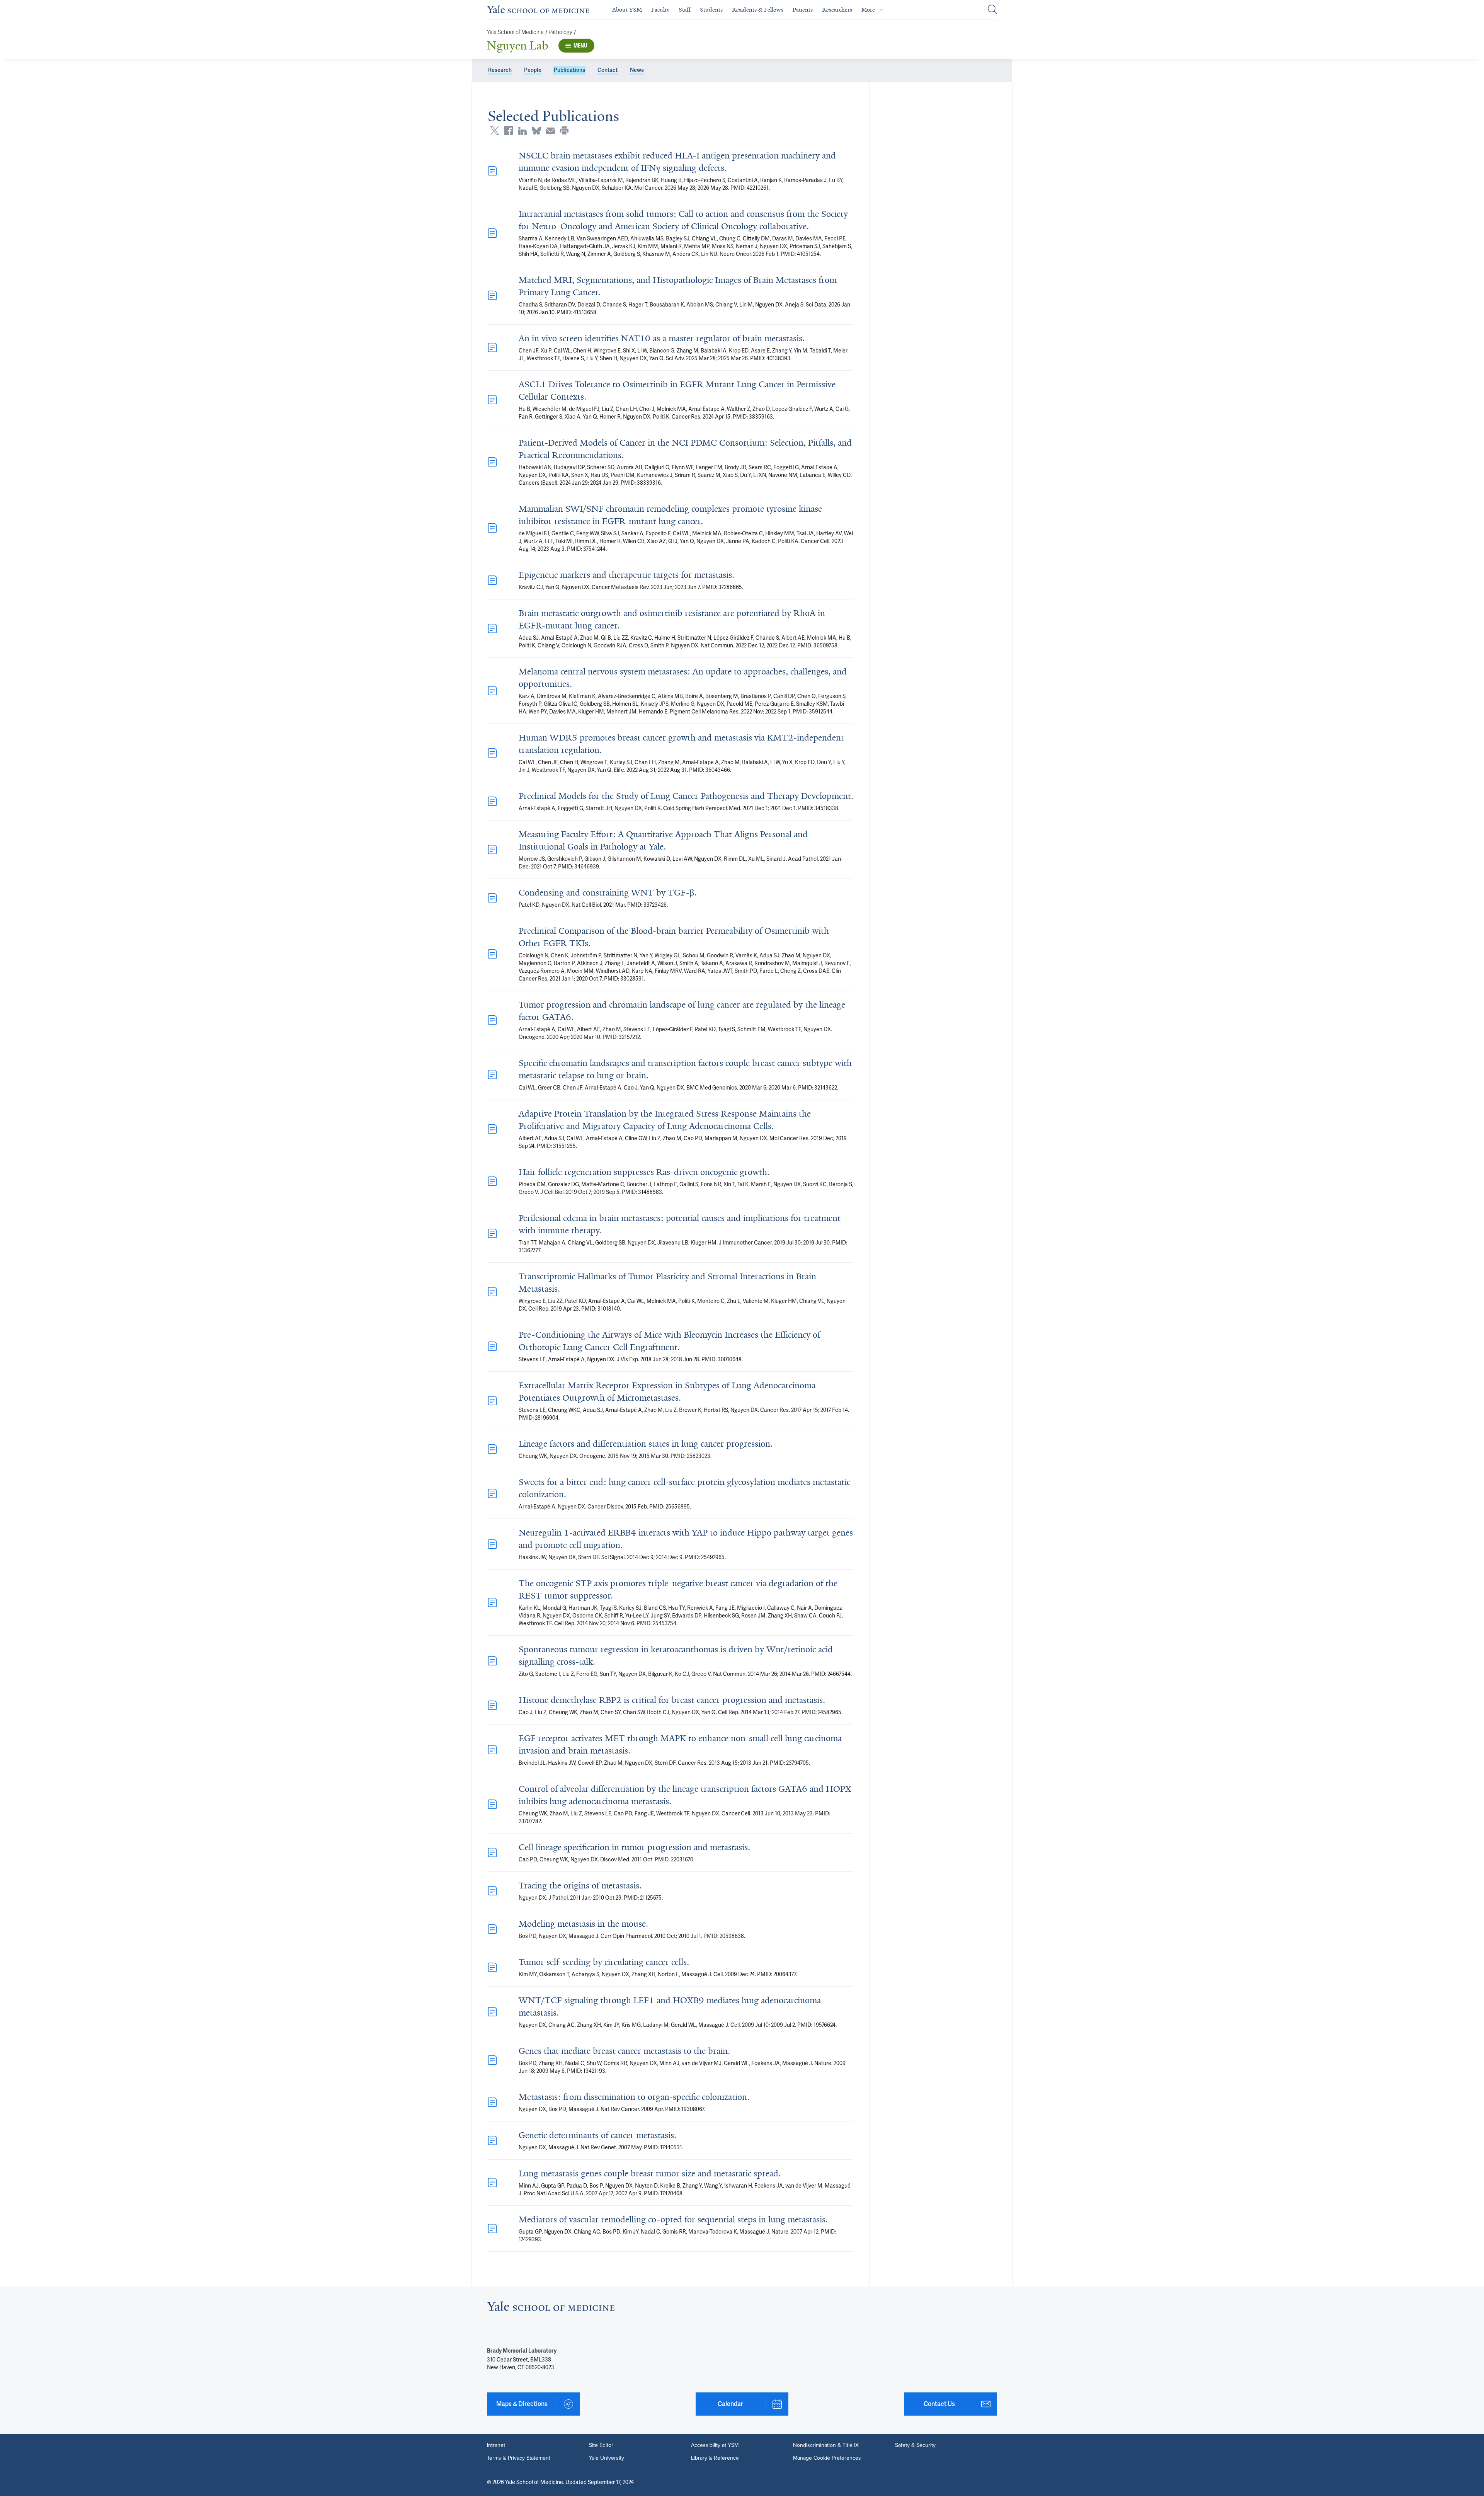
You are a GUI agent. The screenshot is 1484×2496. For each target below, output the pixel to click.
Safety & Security (915, 2445)
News (637, 70)
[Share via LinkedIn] (522, 131)
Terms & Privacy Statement (519, 2458)
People (533, 70)
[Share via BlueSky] (536, 131)
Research (500, 70)
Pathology (560, 32)
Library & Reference (715, 2458)
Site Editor (601, 2445)
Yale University (607, 2458)
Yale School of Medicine (515, 32)
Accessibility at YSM (715, 2445)
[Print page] (564, 131)
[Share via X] (495, 131)
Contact (608, 70)
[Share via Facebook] (509, 131)
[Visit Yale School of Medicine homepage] (551, 2309)
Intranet (496, 2445)
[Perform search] (992, 10)
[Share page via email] (550, 131)
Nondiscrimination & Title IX (826, 2445)
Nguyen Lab (518, 46)
